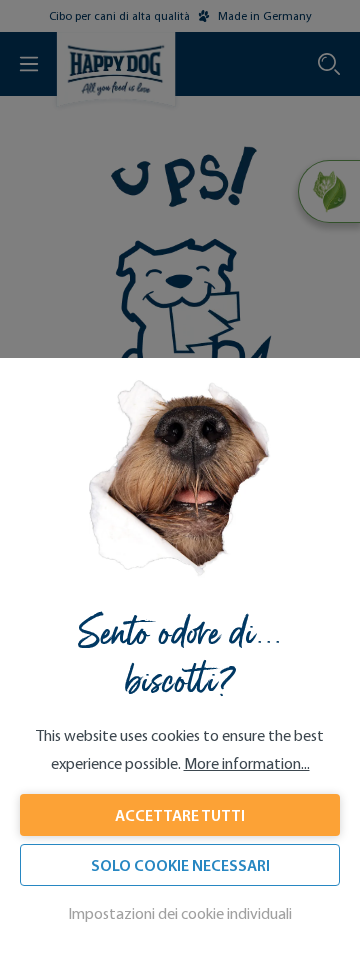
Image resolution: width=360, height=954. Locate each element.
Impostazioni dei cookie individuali (180, 913)
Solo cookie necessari (180, 865)
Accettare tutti (180, 815)
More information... (247, 763)
